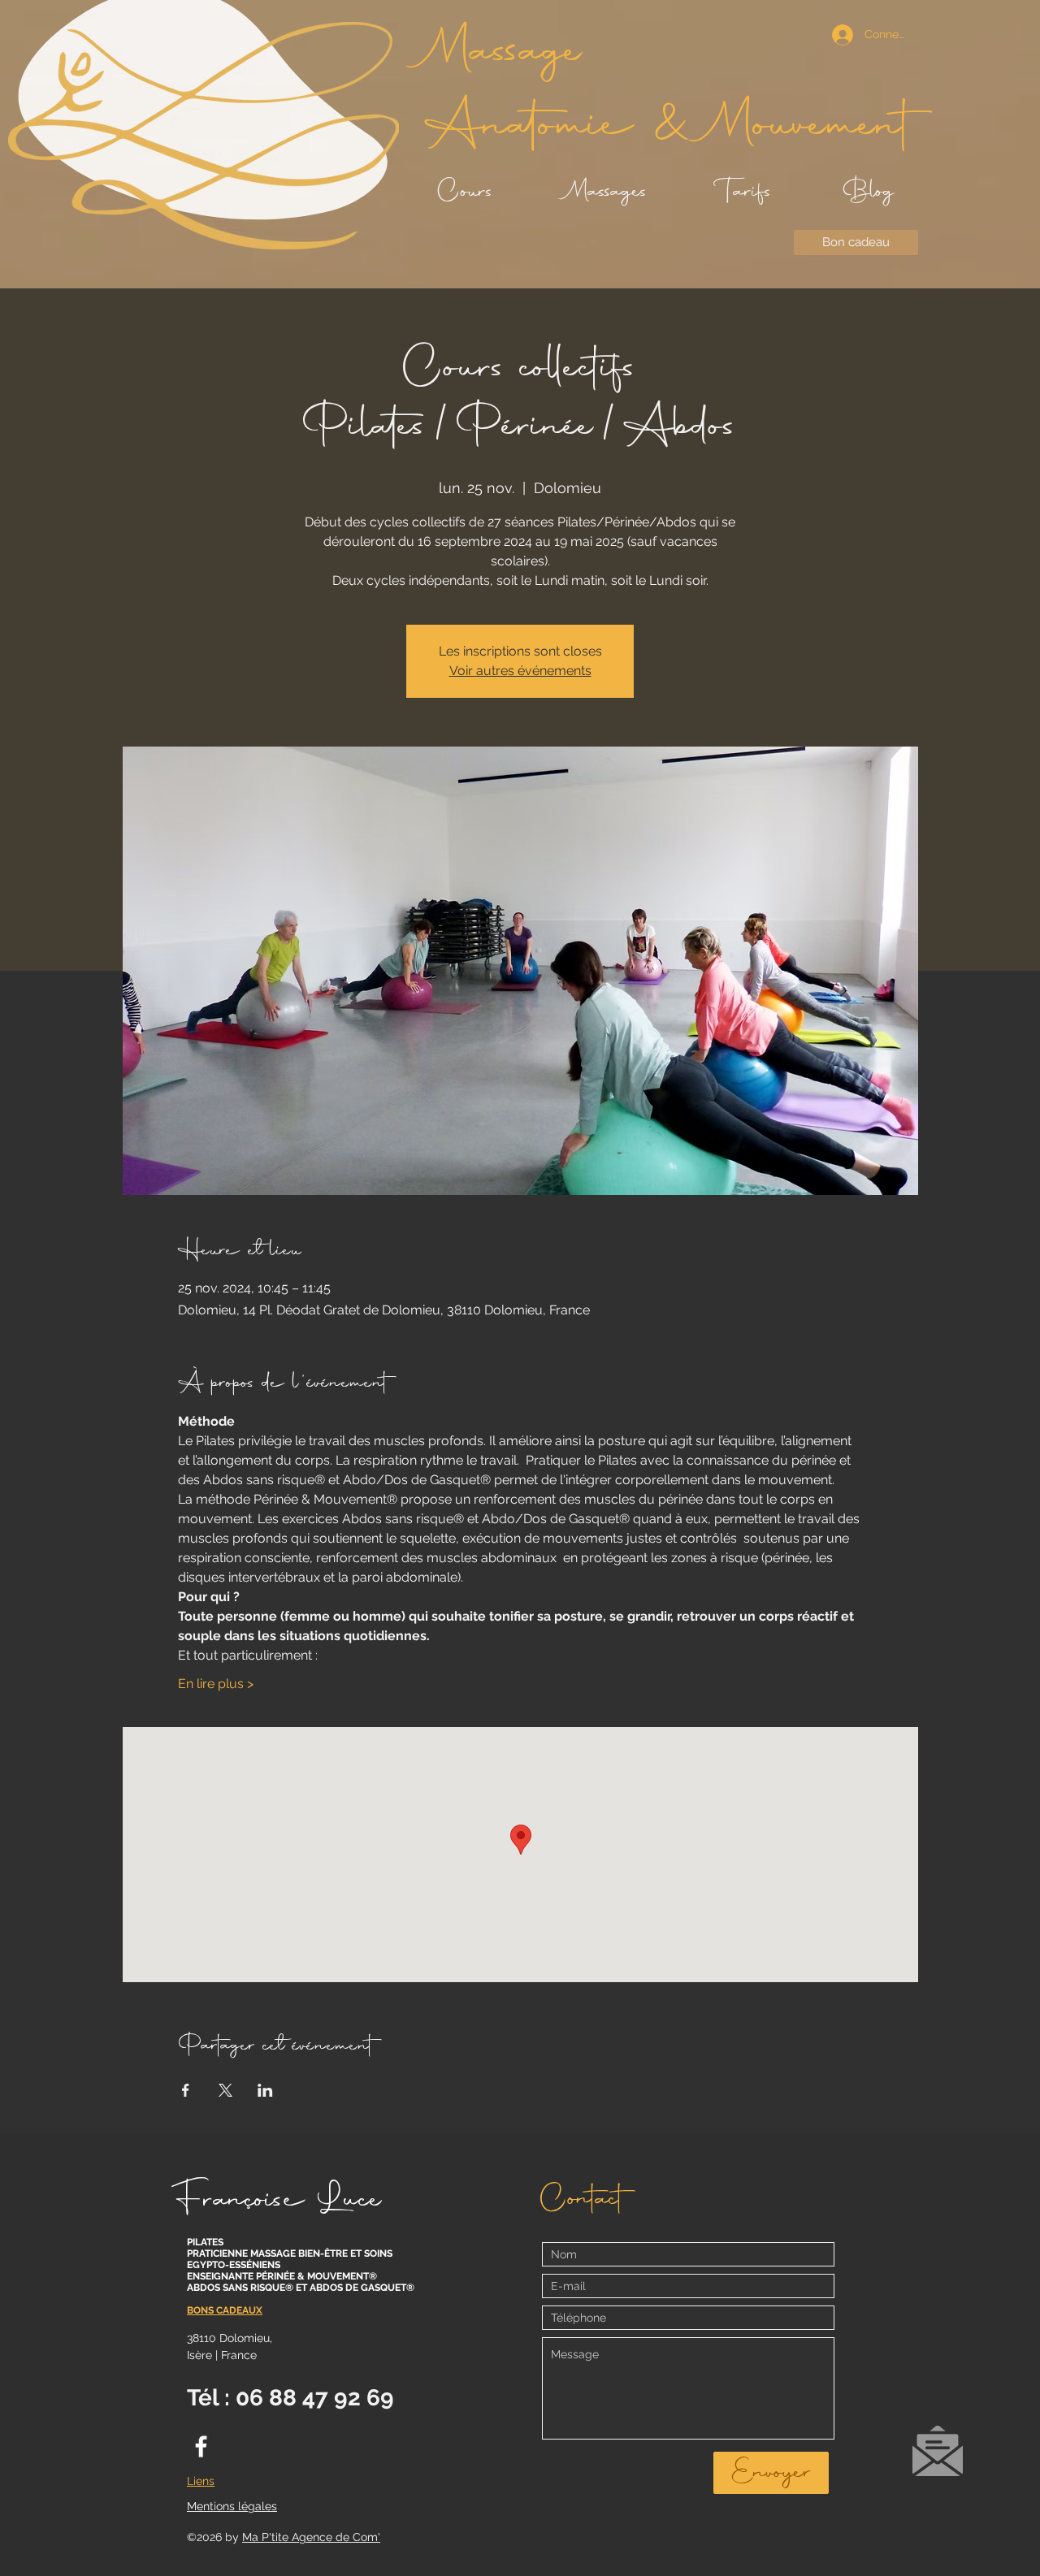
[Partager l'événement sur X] (225, 2090)
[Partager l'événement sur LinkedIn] (265, 2090)
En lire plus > (216, 1684)
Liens (201, 2481)
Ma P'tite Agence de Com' (311, 2537)
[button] (938, 2451)
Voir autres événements (520, 671)
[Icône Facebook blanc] (201, 2446)
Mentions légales (232, 2506)
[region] (937, 2458)
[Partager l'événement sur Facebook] (186, 2090)
